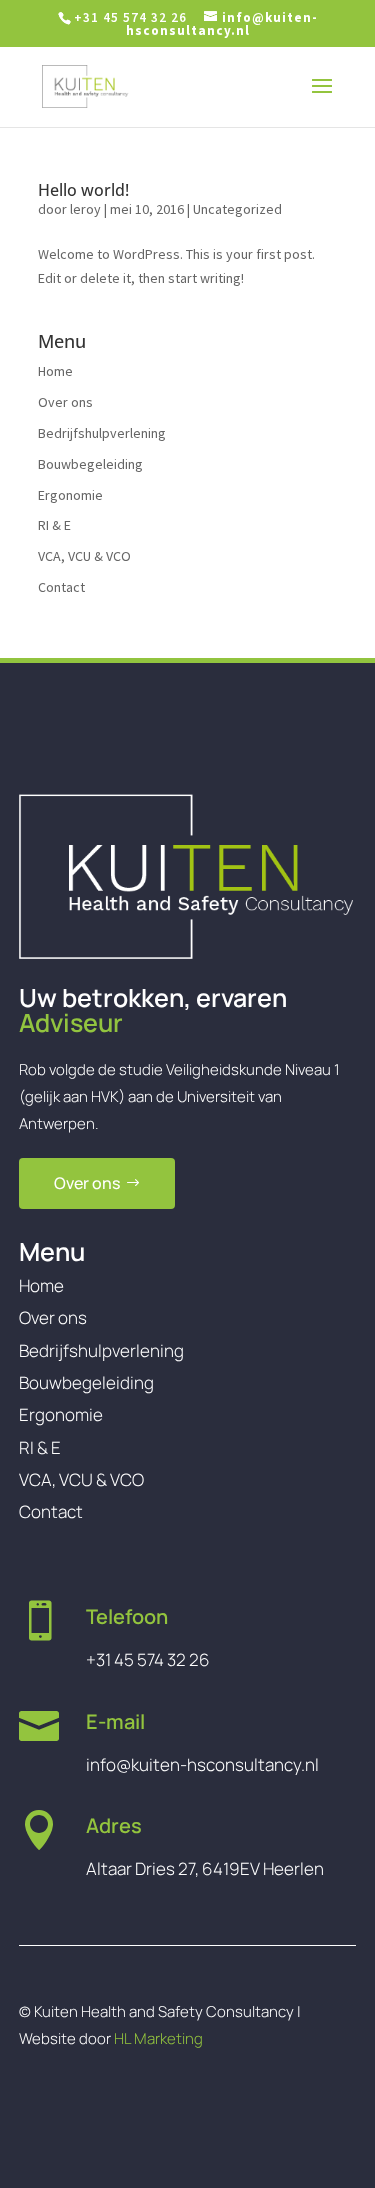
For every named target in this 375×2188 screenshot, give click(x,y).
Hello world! (83, 190)
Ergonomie (70, 495)
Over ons (65, 402)
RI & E (54, 525)
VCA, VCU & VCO (84, 556)
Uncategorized (237, 209)
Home (55, 371)
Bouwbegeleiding (90, 464)
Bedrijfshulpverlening (102, 433)
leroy (85, 209)
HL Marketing (158, 2038)
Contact (61, 587)
